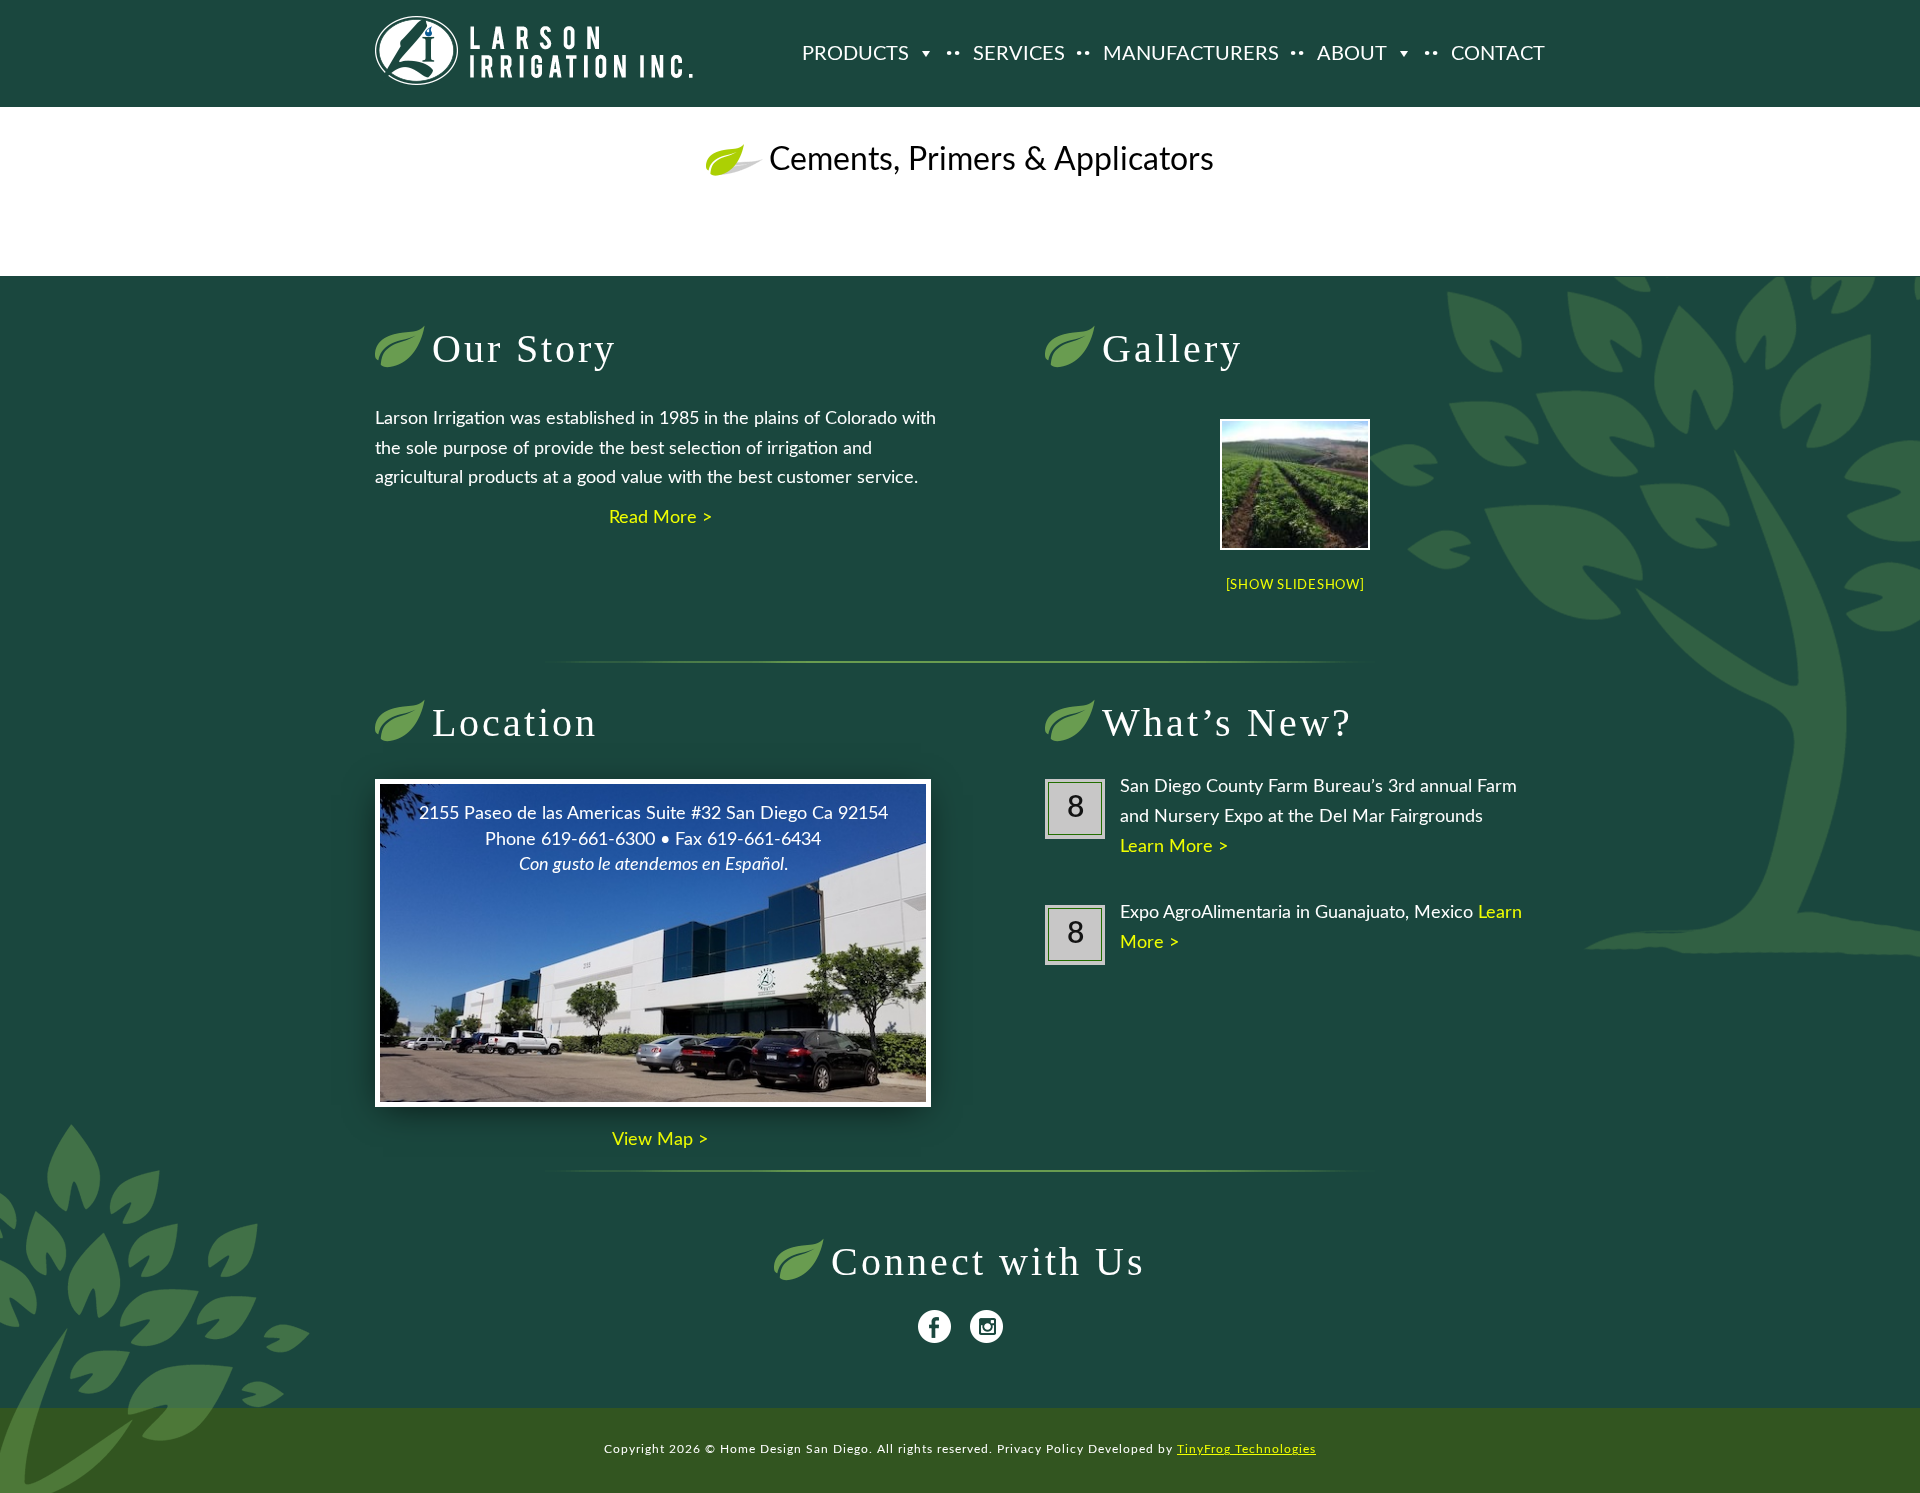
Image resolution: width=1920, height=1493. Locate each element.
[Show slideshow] (1295, 585)
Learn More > (1174, 847)
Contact (1498, 54)
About (1352, 54)
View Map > (660, 1140)
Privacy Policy (1040, 1449)
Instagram (986, 1326)
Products (855, 54)
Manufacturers (1191, 54)
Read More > (660, 518)
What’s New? (1227, 722)
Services (1019, 54)
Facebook (934, 1326)
